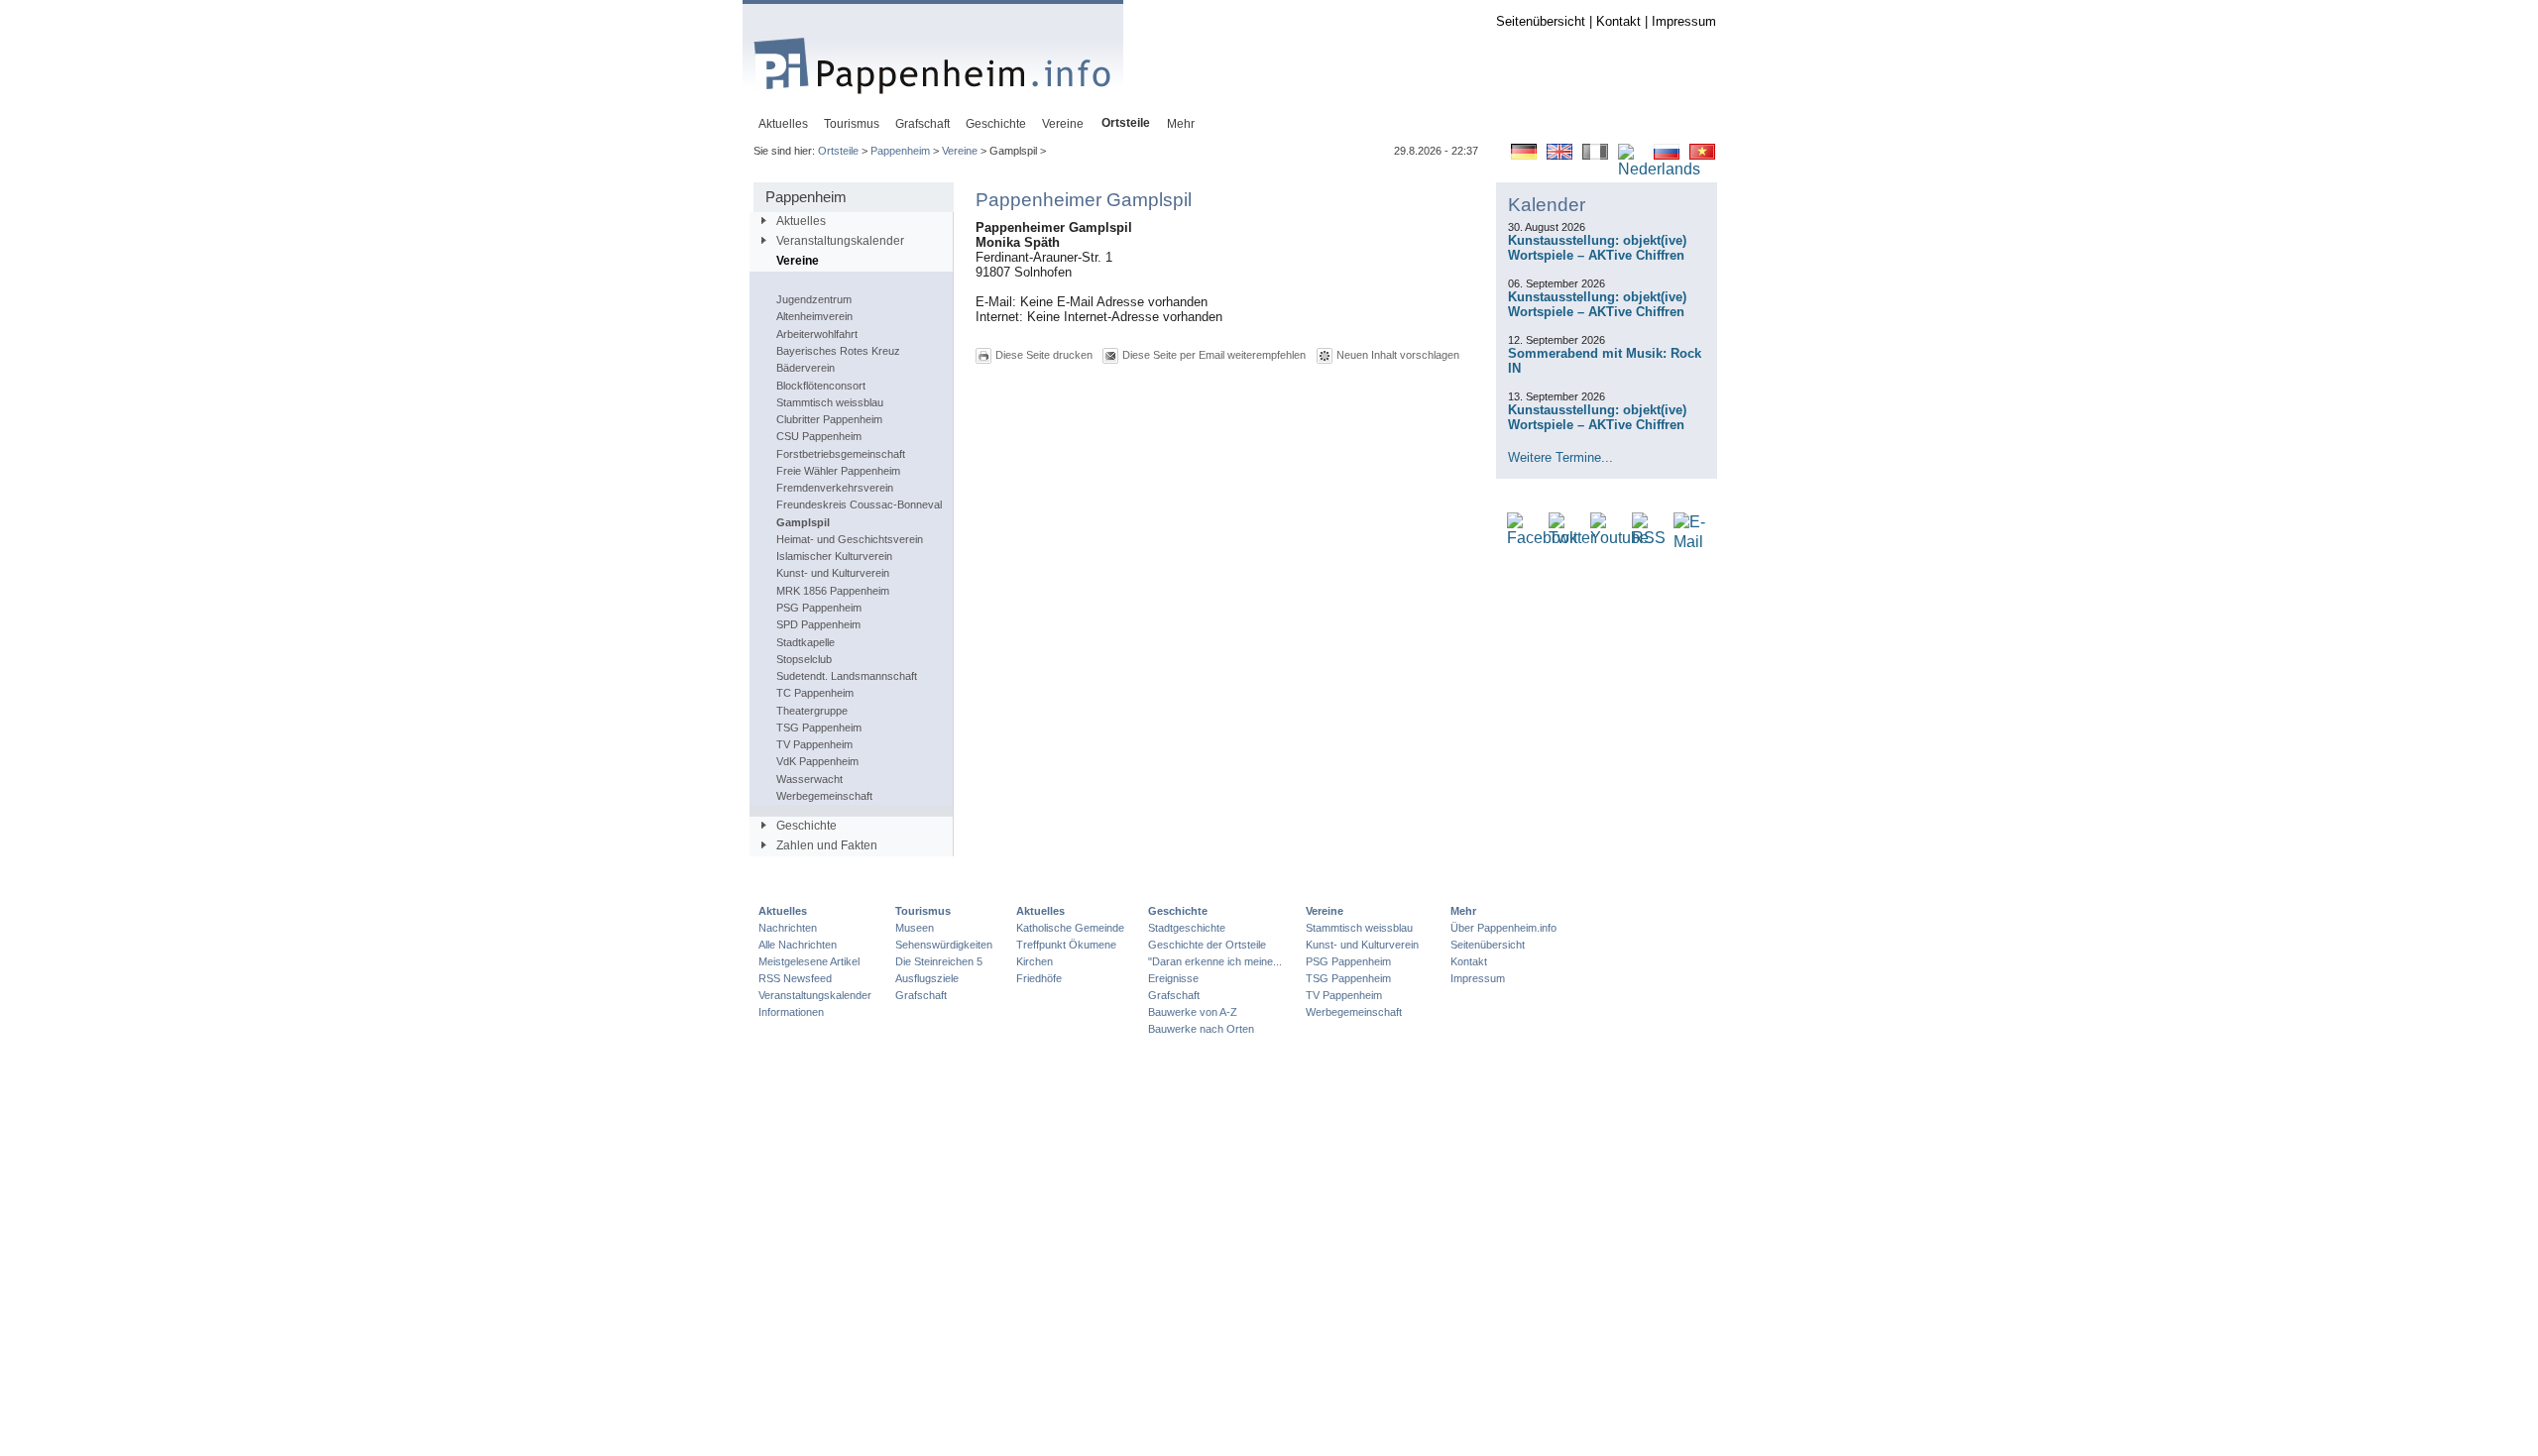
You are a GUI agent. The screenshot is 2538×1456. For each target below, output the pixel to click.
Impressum (1684, 21)
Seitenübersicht (1541, 21)
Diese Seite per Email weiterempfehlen (1214, 355)
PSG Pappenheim (819, 608)
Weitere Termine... (1560, 457)
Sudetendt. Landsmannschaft (847, 676)
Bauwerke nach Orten (1201, 1029)
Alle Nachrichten (798, 945)
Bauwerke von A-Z (1193, 1012)
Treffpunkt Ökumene (1066, 945)
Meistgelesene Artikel (809, 961)
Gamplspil (803, 522)
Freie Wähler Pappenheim (838, 471)
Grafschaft (921, 995)
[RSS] (1649, 539)
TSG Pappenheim (819, 728)
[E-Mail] (1689, 543)
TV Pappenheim (814, 744)
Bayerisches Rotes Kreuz (838, 351)
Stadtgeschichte (1187, 928)
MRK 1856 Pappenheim (833, 591)
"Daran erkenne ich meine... (1215, 961)
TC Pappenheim (815, 693)
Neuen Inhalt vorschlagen (1398, 355)
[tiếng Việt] (1702, 155)
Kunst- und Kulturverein (833, 573)
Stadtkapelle (806, 642)
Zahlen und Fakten (827, 845)
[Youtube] (1619, 539)
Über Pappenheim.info (1503, 928)
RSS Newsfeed (795, 978)
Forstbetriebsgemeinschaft (841, 454)
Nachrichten (788, 928)
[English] (1559, 155)
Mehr (1463, 911)
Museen (915, 928)
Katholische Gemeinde (1070, 928)
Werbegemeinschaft (824, 796)
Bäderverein (806, 368)
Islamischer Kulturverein (834, 556)
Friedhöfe (1039, 978)
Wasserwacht (809, 779)
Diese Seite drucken (1044, 355)
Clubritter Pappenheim (829, 419)
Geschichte (807, 826)
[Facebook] (1542, 539)
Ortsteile (838, 151)
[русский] (1667, 155)
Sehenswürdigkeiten (944, 945)
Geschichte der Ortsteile (1207, 945)
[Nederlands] (1659, 170)
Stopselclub (804, 659)
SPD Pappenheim (818, 624)
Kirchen (1035, 961)
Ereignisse (1173, 978)
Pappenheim (900, 151)
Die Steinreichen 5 (939, 961)
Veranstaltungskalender (840, 241)
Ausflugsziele (927, 978)
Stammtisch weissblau (830, 402)
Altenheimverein (814, 316)
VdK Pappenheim (817, 761)
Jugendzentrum (814, 299)
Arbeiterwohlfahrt (817, 334)
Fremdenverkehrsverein (835, 488)
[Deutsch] (1524, 155)
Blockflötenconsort (821, 386)
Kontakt (1618, 21)
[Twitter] (1572, 539)
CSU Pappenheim (819, 436)
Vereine (960, 151)
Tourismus (923, 911)
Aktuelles (801, 221)
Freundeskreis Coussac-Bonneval (859, 504)
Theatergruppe (812, 711)
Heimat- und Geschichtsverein (850, 539)
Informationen (791, 1012)
